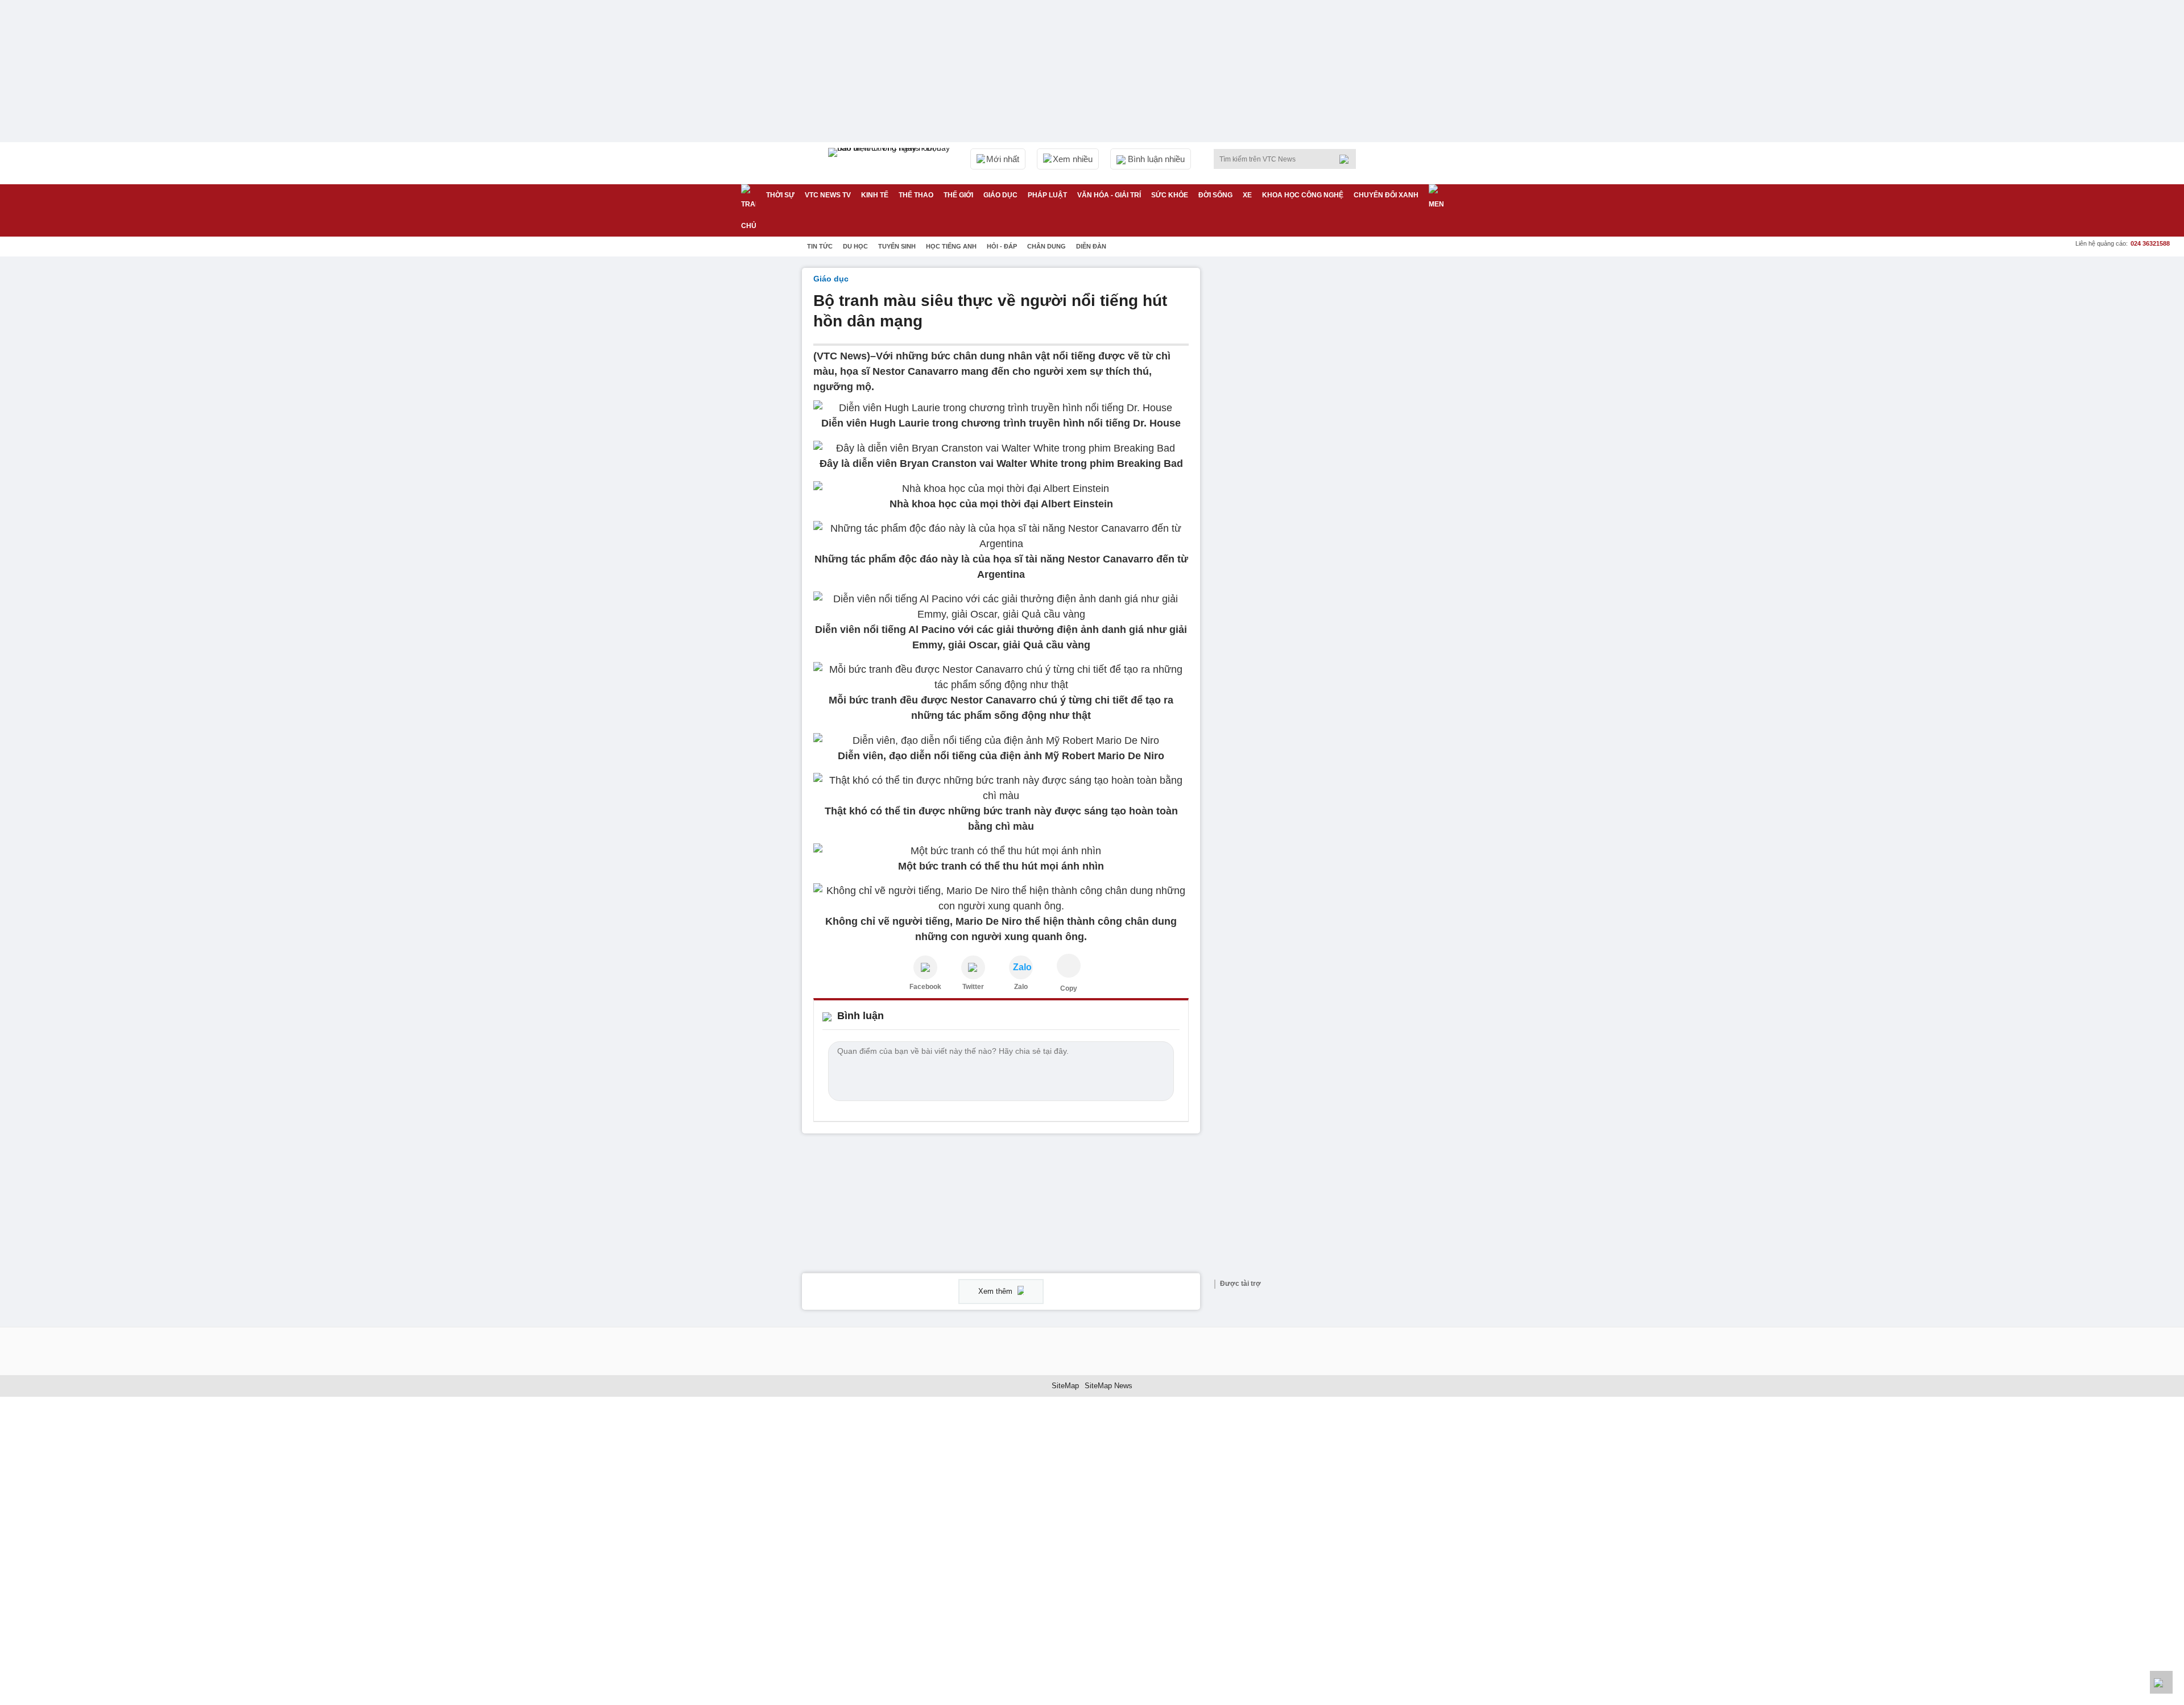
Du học (855, 246)
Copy (1069, 988)
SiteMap (1065, 1386)
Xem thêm (996, 1291)
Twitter (973, 987)
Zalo (1021, 987)
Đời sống (1215, 195)
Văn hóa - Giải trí (1109, 195)
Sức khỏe (1170, 195)
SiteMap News (1108, 1386)
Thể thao (916, 195)
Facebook (925, 987)
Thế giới (958, 195)
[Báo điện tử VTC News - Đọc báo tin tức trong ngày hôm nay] (891, 163)
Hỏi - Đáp (1002, 246)
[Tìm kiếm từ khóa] (1347, 159)
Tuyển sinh (897, 246)
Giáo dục (1000, 195)
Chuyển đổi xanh (1386, 195)
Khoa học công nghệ (1303, 195)
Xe (1247, 195)
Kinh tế (875, 195)
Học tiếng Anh (951, 246)
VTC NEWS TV (828, 195)
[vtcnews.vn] (925, 967)
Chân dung (1046, 246)
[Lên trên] (2161, 1682)
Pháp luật (1047, 195)
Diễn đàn (1091, 246)
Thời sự (780, 195)
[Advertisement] (1297, 438)
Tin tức (820, 246)
